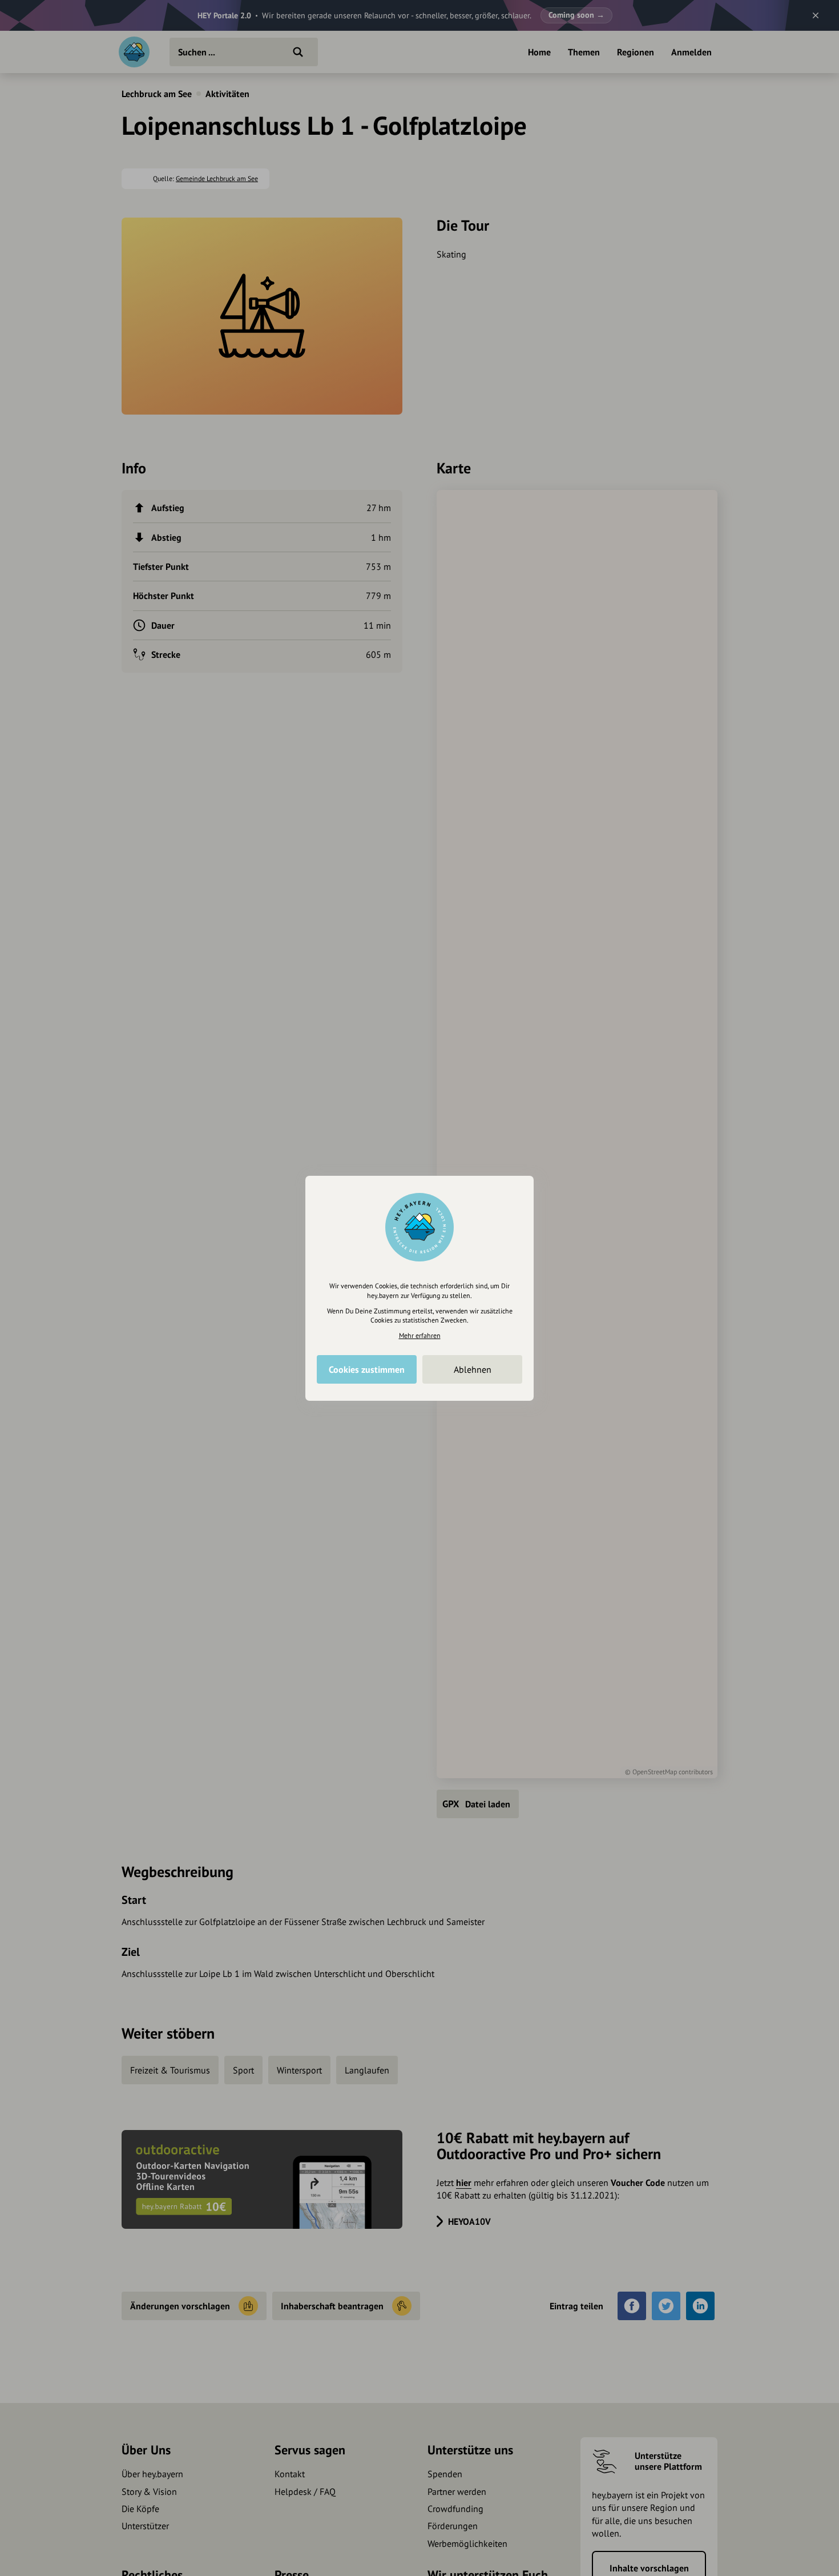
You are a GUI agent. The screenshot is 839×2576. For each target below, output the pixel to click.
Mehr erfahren (420, 1335)
